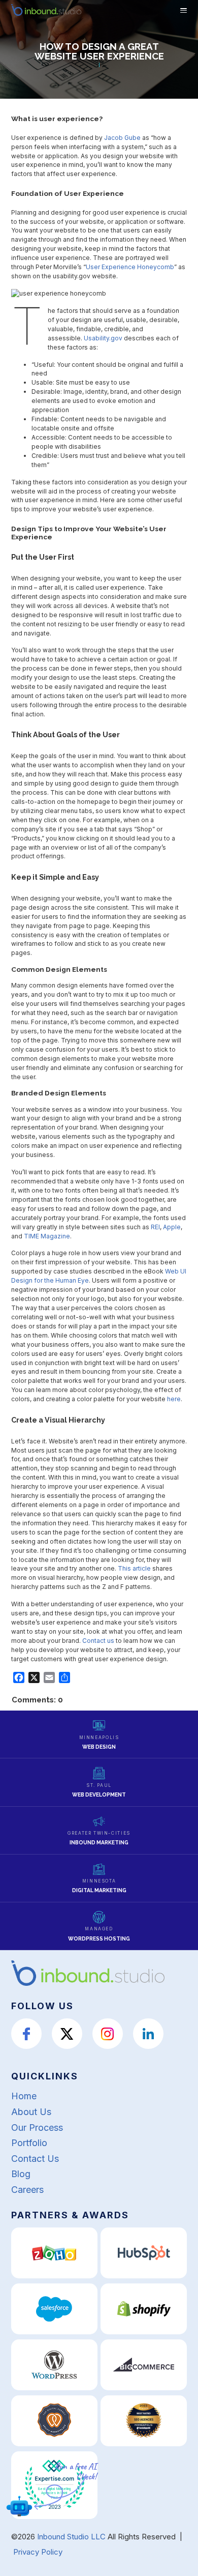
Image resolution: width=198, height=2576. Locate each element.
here (174, 1399)
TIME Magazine (47, 1236)
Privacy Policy (38, 2552)
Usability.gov (103, 338)
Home (24, 2096)
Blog (21, 2174)
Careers (27, 2190)
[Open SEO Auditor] (19, 2506)
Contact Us (35, 2159)
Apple (172, 1227)
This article (134, 1568)
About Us (31, 2112)
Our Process (37, 2128)
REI (155, 1227)
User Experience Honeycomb (130, 267)
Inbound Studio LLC (71, 2537)
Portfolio (29, 2143)
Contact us (98, 1641)
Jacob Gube (122, 138)
